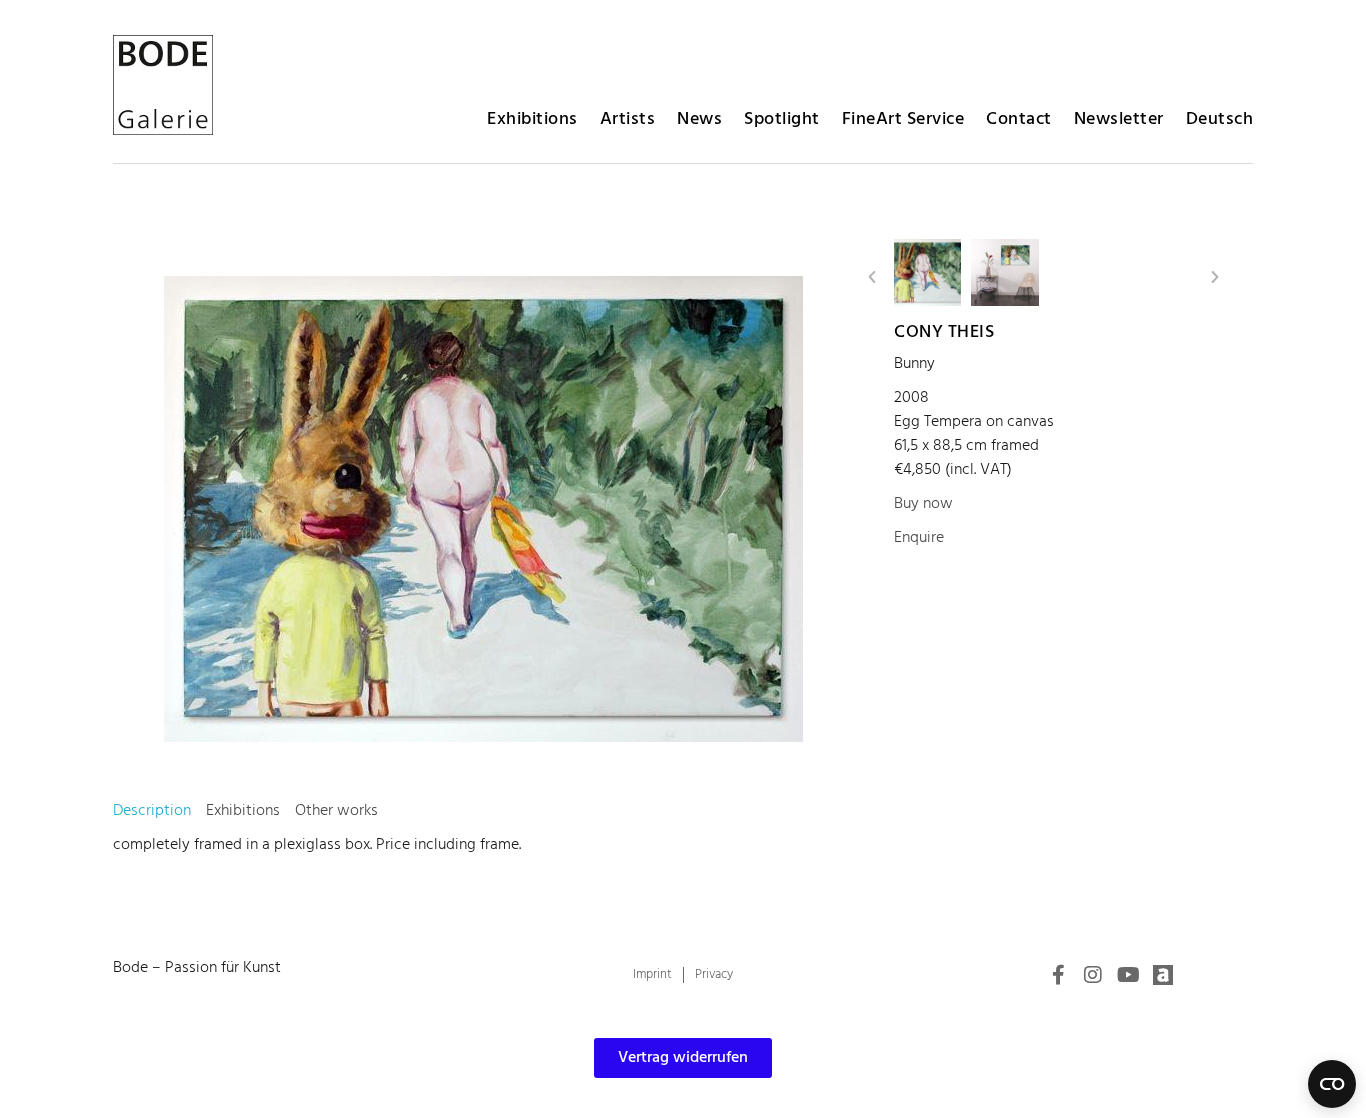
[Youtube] (1128, 975)
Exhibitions (532, 119)
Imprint (652, 974)
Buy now (923, 504)
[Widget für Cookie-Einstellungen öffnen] (1332, 1084)
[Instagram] (1093, 975)
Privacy (714, 974)
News (699, 119)
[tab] (152, 811)
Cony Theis (944, 332)
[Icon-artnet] (1163, 975)
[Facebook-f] (1058, 975)
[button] (872, 277)
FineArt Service (903, 119)
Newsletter (1119, 119)
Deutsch (1220, 119)
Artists (628, 119)
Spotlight (782, 119)
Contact (1019, 119)
